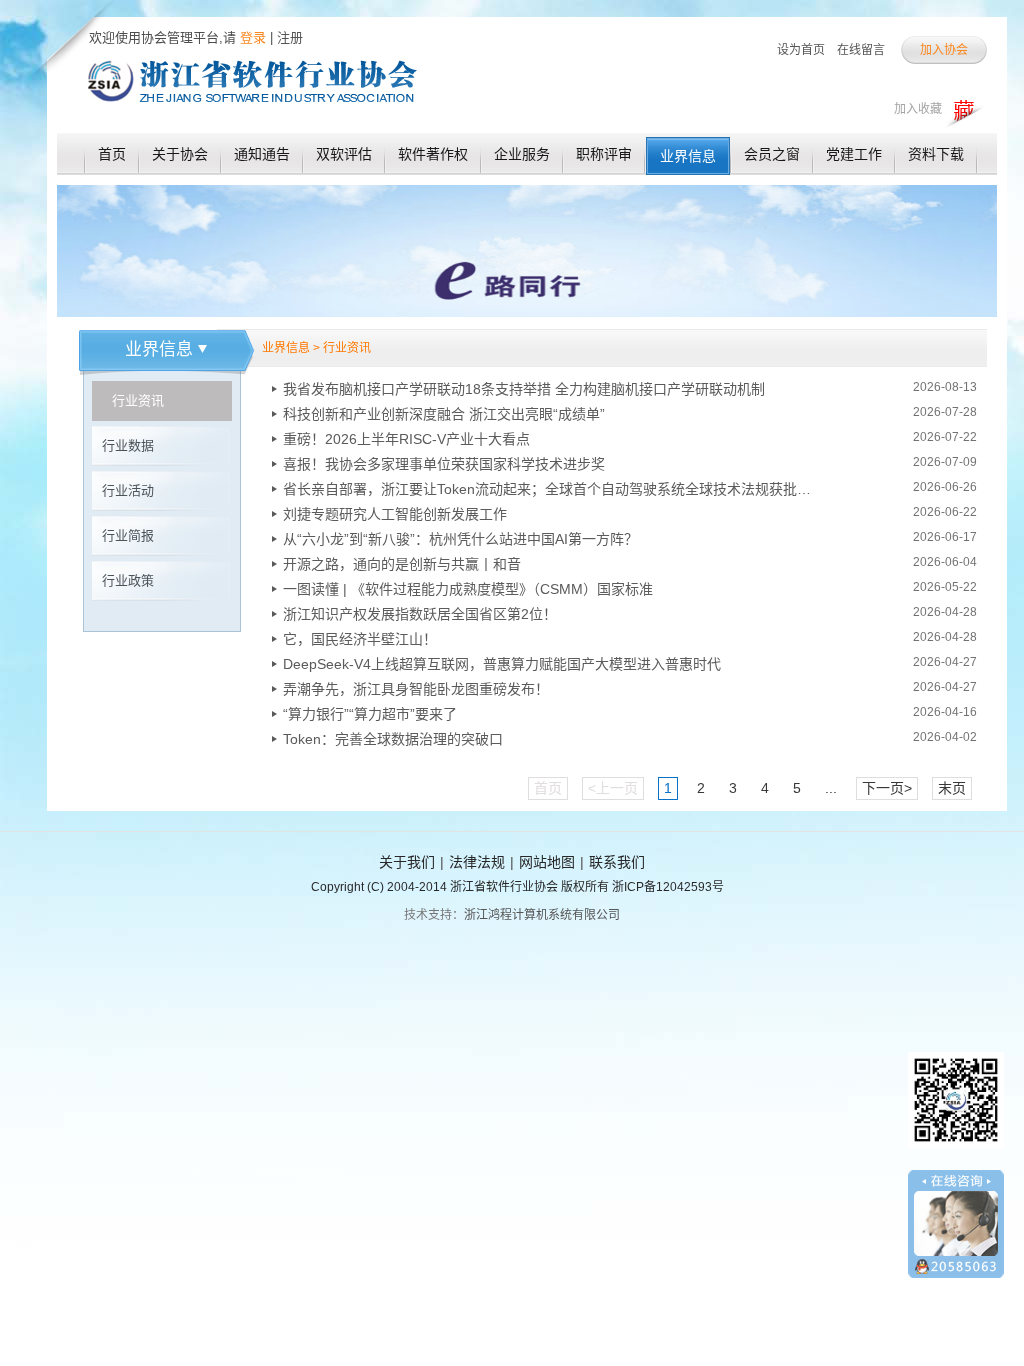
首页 (112, 154)
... (831, 788)
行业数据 (128, 445)
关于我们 (407, 862)
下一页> (887, 788)
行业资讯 (138, 400)
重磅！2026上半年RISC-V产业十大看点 (406, 439)
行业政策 (128, 580)
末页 (952, 788)
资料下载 (936, 154)
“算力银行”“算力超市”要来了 (370, 714)
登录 (251, 37)
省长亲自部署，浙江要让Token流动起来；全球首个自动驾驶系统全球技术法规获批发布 (548, 489)
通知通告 (262, 154)
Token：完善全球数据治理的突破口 (393, 739)
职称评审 (604, 154)
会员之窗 (772, 154)
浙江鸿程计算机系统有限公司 (542, 915)
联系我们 (617, 862)
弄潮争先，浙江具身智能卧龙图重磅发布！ (416, 689)
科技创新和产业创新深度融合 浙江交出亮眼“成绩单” (444, 414)
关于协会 (180, 154)
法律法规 (477, 862)
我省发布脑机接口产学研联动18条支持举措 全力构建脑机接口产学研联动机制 (524, 389)
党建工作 (854, 154)
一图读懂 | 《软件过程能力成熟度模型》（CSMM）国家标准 (468, 589)
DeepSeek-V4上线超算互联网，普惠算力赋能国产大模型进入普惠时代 (502, 664)
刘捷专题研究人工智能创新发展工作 (395, 514)
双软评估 (344, 154)
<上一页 (613, 788)
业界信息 (688, 156)
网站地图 (547, 862)
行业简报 (128, 535)
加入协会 (944, 50)
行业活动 (128, 490)
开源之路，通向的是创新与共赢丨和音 (402, 564)
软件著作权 (433, 154)
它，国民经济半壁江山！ (360, 639)
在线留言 (861, 50)
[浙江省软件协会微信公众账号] (956, 1155)
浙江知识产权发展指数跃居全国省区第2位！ (420, 614)
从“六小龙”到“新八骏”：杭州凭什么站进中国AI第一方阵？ (460, 539)
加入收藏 (918, 109)
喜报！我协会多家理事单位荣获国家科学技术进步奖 (444, 464)
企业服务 (522, 154)
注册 (290, 37)
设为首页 (801, 50)
